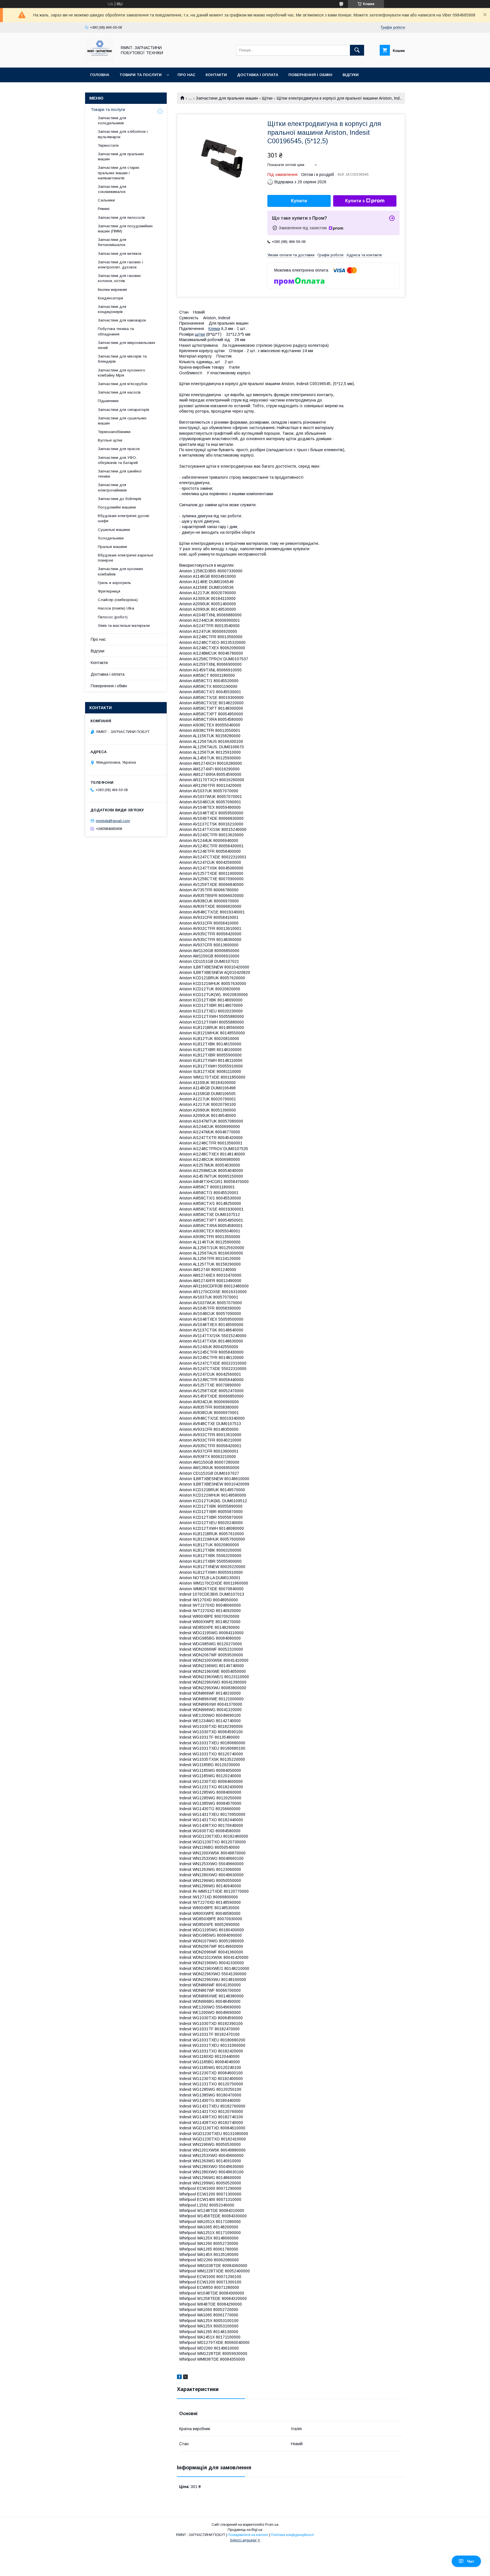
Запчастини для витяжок (120, 254)
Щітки (267, 98)
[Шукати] (357, 50)
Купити (299, 201)
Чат (471, 2561)
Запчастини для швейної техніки (120, 474)
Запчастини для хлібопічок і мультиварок (123, 134)
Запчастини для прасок (119, 449)
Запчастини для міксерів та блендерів (122, 359)
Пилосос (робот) (113, 617)
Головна (100, 75)
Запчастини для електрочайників (112, 487)
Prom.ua (272, 2525)
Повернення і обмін (310, 75)
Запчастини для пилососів (121, 218)
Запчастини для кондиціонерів (112, 309)
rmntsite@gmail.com (113, 821)
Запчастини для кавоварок (122, 320)
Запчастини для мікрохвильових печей (127, 345)
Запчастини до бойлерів (120, 499)
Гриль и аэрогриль (114, 583)
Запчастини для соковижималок (112, 189)
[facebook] (179, 2378)
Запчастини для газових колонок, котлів (119, 278)
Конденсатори (110, 298)
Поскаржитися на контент (248, 2535)
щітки (200, 334)
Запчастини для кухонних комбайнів (121, 571)
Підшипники (108, 401)
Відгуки (351, 75)
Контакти (216, 75)
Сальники (106, 200)
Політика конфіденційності (292, 2535)
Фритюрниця (109, 591)
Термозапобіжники (114, 432)
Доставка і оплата (258, 75)
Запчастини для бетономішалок (112, 242)
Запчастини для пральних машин (227, 98)
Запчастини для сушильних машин (122, 421)
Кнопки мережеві (112, 290)
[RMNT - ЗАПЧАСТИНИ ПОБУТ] (100, 60)
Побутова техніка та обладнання (116, 331)
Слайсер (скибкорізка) (118, 600)
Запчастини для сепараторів (123, 410)
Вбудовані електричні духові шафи (123, 518)
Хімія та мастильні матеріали (124, 626)
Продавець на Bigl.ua (245, 2530)
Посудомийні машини (117, 507)
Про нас (186, 75)
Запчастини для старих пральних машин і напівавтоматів (119, 173)
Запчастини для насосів (119, 392)
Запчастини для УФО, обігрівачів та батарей (118, 460)
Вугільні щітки (110, 440)
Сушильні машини (114, 530)
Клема (214, 329)
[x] (185, 2378)
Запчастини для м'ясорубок (123, 384)
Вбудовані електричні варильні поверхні (125, 558)
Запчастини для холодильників (112, 120)
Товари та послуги (141, 75)
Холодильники (111, 538)
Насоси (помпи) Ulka (116, 608)
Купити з (355, 201)
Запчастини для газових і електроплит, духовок (120, 265)
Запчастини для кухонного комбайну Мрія (122, 373)
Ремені (104, 209)
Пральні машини (112, 547)
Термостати (108, 145)
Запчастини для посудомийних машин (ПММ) (125, 229)
